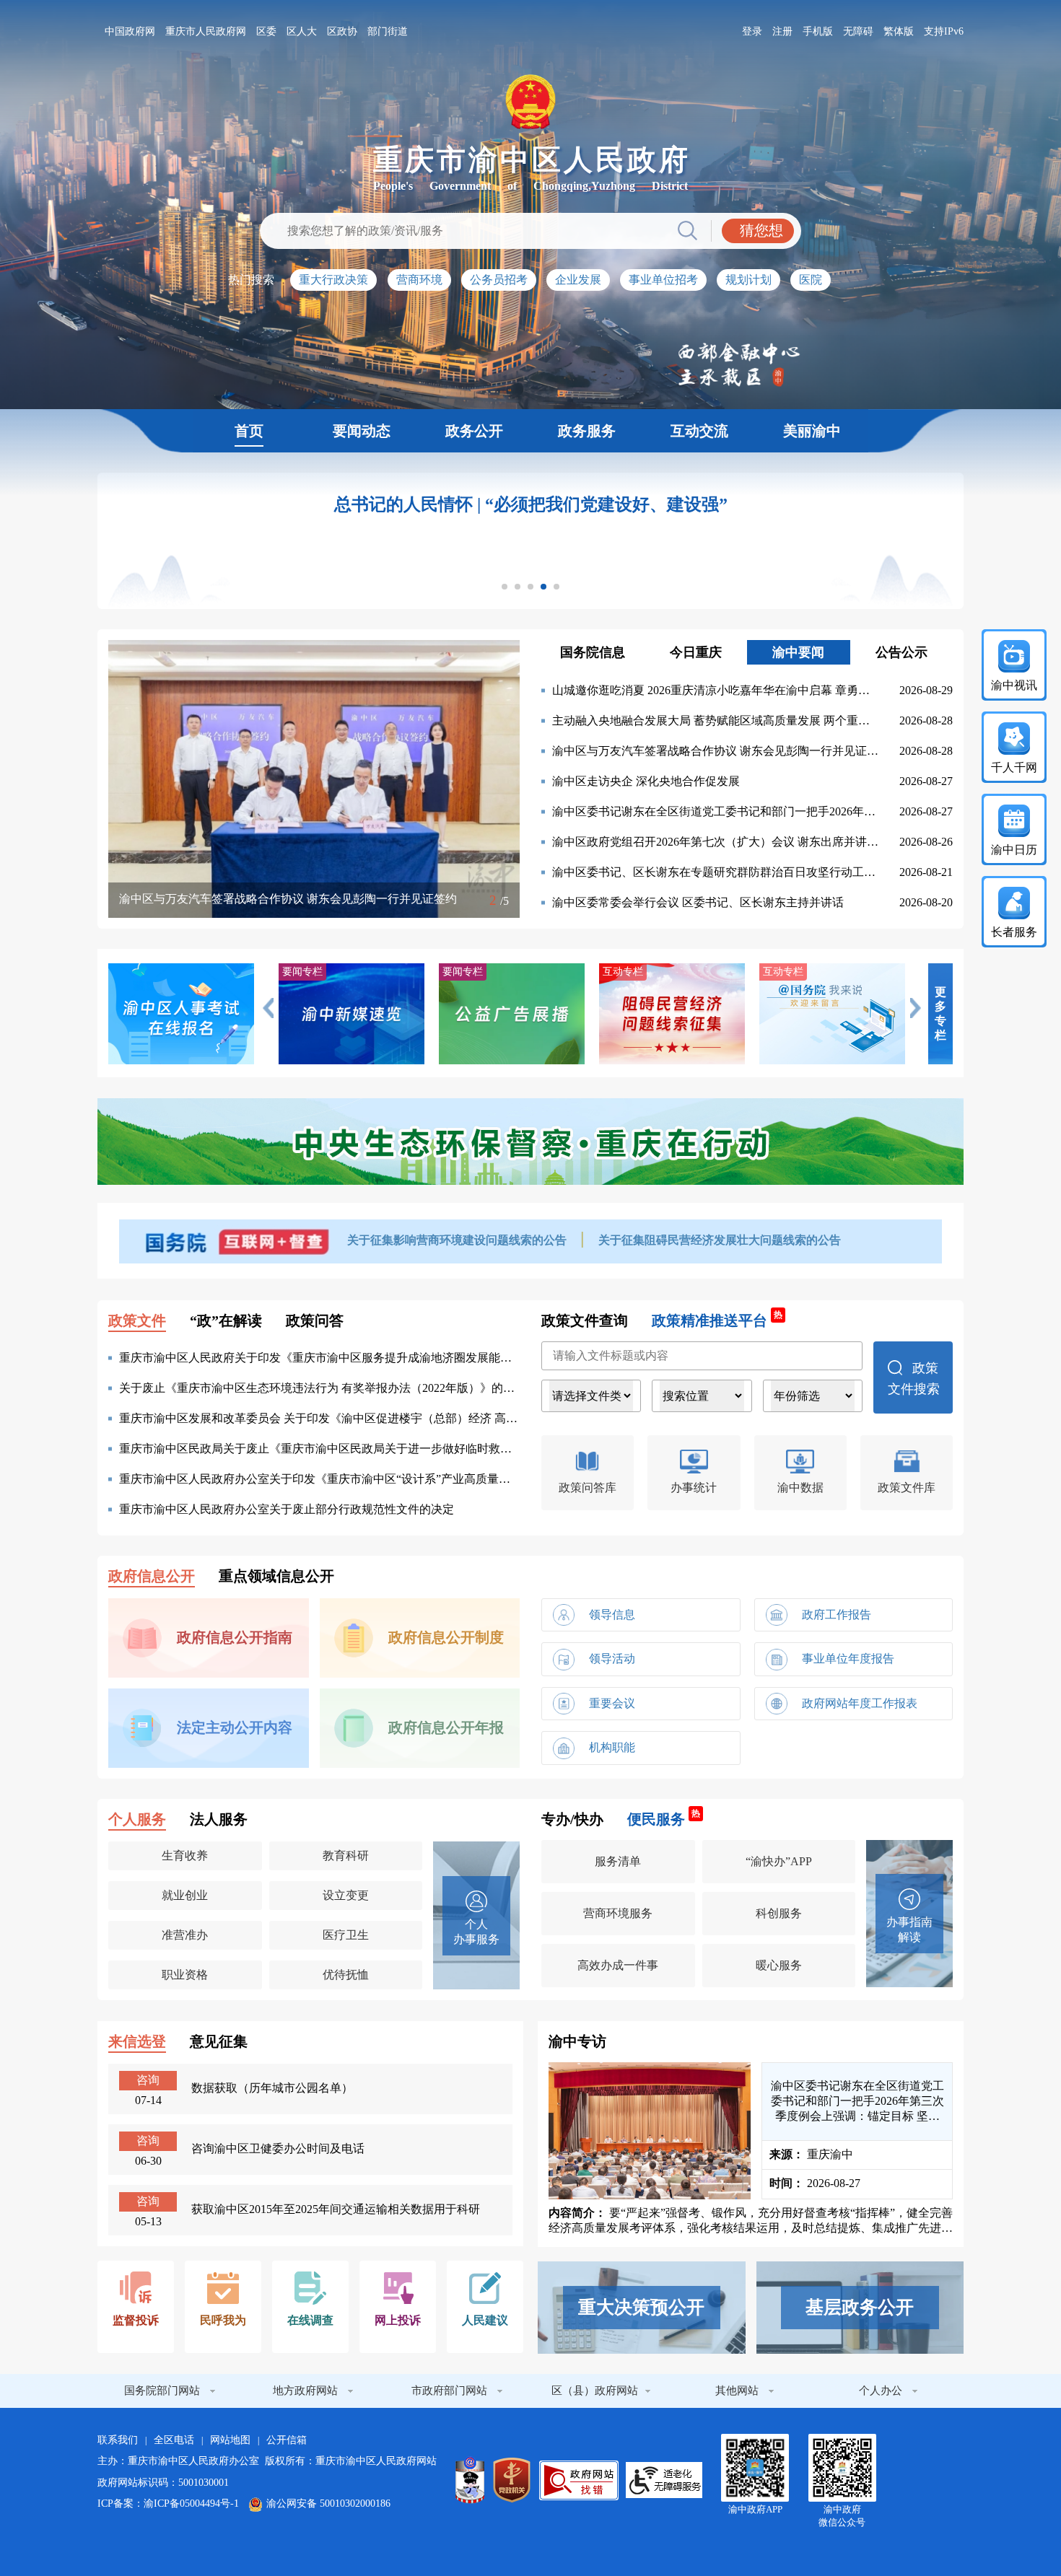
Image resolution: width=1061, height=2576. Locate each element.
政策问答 (315, 1320)
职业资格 (185, 1975)
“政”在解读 (226, 1320)
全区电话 (174, 2440)
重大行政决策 (333, 280)
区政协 (342, 31)
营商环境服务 (618, 1913)
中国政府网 (130, 31)
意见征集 (219, 2041)
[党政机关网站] (512, 2480)
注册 (782, 31)
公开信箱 (287, 2440)
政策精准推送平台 (717, 1320)
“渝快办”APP (779, 1861)
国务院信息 (593, 652)
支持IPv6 (944, 31)
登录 (752, 31)
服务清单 (618, 1861)
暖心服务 (779, 1965)
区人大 (302, 31)
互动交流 (699, 431)
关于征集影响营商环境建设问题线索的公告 (458, 1240)
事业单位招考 (663, 280)
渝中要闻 (798, 652)
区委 (266, 31)
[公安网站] (470, 2480)
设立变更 (346, 1895)
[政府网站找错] (579, 2480)
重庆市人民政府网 (206, 31)
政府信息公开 (152, 1576)
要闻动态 (362, 431)
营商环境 (419, 280)
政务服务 (587, 431)
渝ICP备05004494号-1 (191, 2503)
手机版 (818, 31)
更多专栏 (940, 1013)
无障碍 (858, 31)
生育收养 (185, 1856)
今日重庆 (696, 652)
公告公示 (901, 652)
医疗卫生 (346, 1935)
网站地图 (230, 2440)
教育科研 (346, 1856)
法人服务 (219, 1819)
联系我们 (118, 2440)
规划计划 (748, 280)
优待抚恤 (346, 1975)
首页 (249, 431)
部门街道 (388, 31)
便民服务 (664, 1818)
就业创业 (185, 1895)
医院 (811, 280)
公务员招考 (499, 280)
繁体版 (899, 31)
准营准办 (185, 1935)
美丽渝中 (812, 431)
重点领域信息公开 (276, 1576)
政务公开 (474, 431)
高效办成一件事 (618, 1965)
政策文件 (137, 1320)
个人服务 (137, 1819)
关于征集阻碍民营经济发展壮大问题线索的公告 (720, 1240)
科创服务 (779, 1913)
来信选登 (137, 2041)
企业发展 (578, 280)
